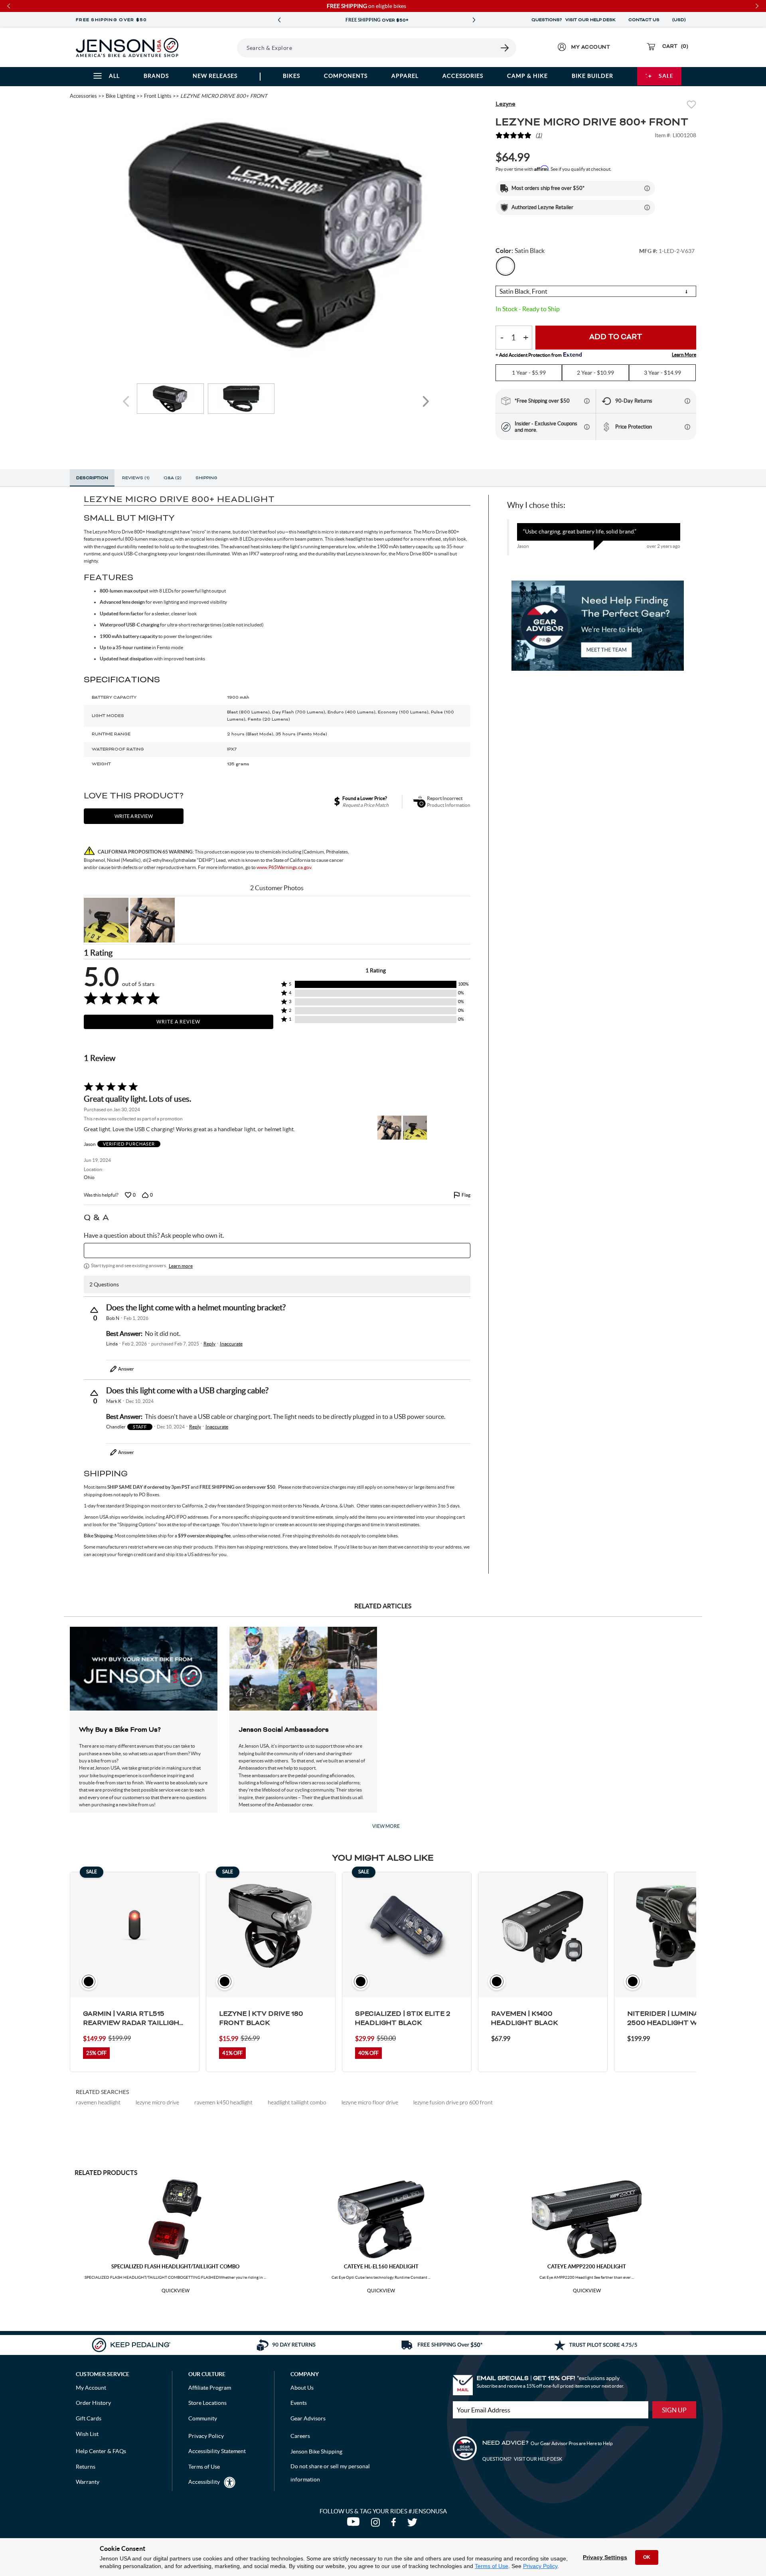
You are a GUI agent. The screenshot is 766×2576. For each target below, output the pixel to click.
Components (346, 76)
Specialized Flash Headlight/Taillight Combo (175, 2267)
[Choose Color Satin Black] (505, 266)
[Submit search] (505, 48)
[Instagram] (377, 2524)
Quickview (176, 2291)
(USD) (680, 20)
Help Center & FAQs (101, 2451)
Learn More (684, 355)
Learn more (181, 1266)
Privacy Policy (540, 2566)
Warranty (88, 2482)
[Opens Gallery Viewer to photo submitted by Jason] (106, 920)
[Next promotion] (474, 20)
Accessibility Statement (217, 2451)
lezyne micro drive (157, 2102)
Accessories (463, 76)
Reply (209, 1344)
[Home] (127, 47)
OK (647, 2557)
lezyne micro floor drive (370, 2102)
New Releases (215, 76)
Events (299, 2403)
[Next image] (426, 402)
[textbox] (277, 1250)
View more (386, 1826)
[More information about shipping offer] (647, 188)
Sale (666, 76)
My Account (91, 2388)
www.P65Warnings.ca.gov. (284, 867)
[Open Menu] (215, 47)
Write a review (134, 816)
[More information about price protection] (687, 427)
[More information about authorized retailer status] (647, 207)
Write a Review (178, 1022)
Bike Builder (592, 76)
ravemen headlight (98, 2102)
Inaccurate (231, 1344)
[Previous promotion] (279, 20)
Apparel (405, 76)
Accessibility (204, 2482)
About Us (302, 2388)
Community (203, 2418)
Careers (300, 2436)
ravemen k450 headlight (223, 2102)
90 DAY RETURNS (377, 20)
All (114, 76)
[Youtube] (355, 2524)
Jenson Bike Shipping (316, 2452)
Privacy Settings (605, 2557)
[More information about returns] (687, 401)
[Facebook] (395, 2524)
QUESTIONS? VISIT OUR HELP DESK (574, 20)
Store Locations (207, 2403)
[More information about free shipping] (587, 401)
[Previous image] (127, 402)
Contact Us (644, 20)
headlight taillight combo (297, 2102)
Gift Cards (89, 2418)
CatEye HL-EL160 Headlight (381, 2267)
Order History (93, 2403)
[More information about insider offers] (587, 427)
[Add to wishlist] (691, 106)
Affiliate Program (210, 2388)
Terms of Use (492, 2566)
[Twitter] (413, 2524)
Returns (86, 2467)
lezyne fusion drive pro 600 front (453, 2102)
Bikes (291, 76)
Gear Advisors (308, 2418)
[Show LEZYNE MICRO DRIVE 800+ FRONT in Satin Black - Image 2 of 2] (241, 399)
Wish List (87, 2434)
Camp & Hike (527, 76)
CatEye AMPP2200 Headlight (587, 2267)
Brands (156, 76)
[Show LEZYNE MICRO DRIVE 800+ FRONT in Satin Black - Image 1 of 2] (170, 399)
